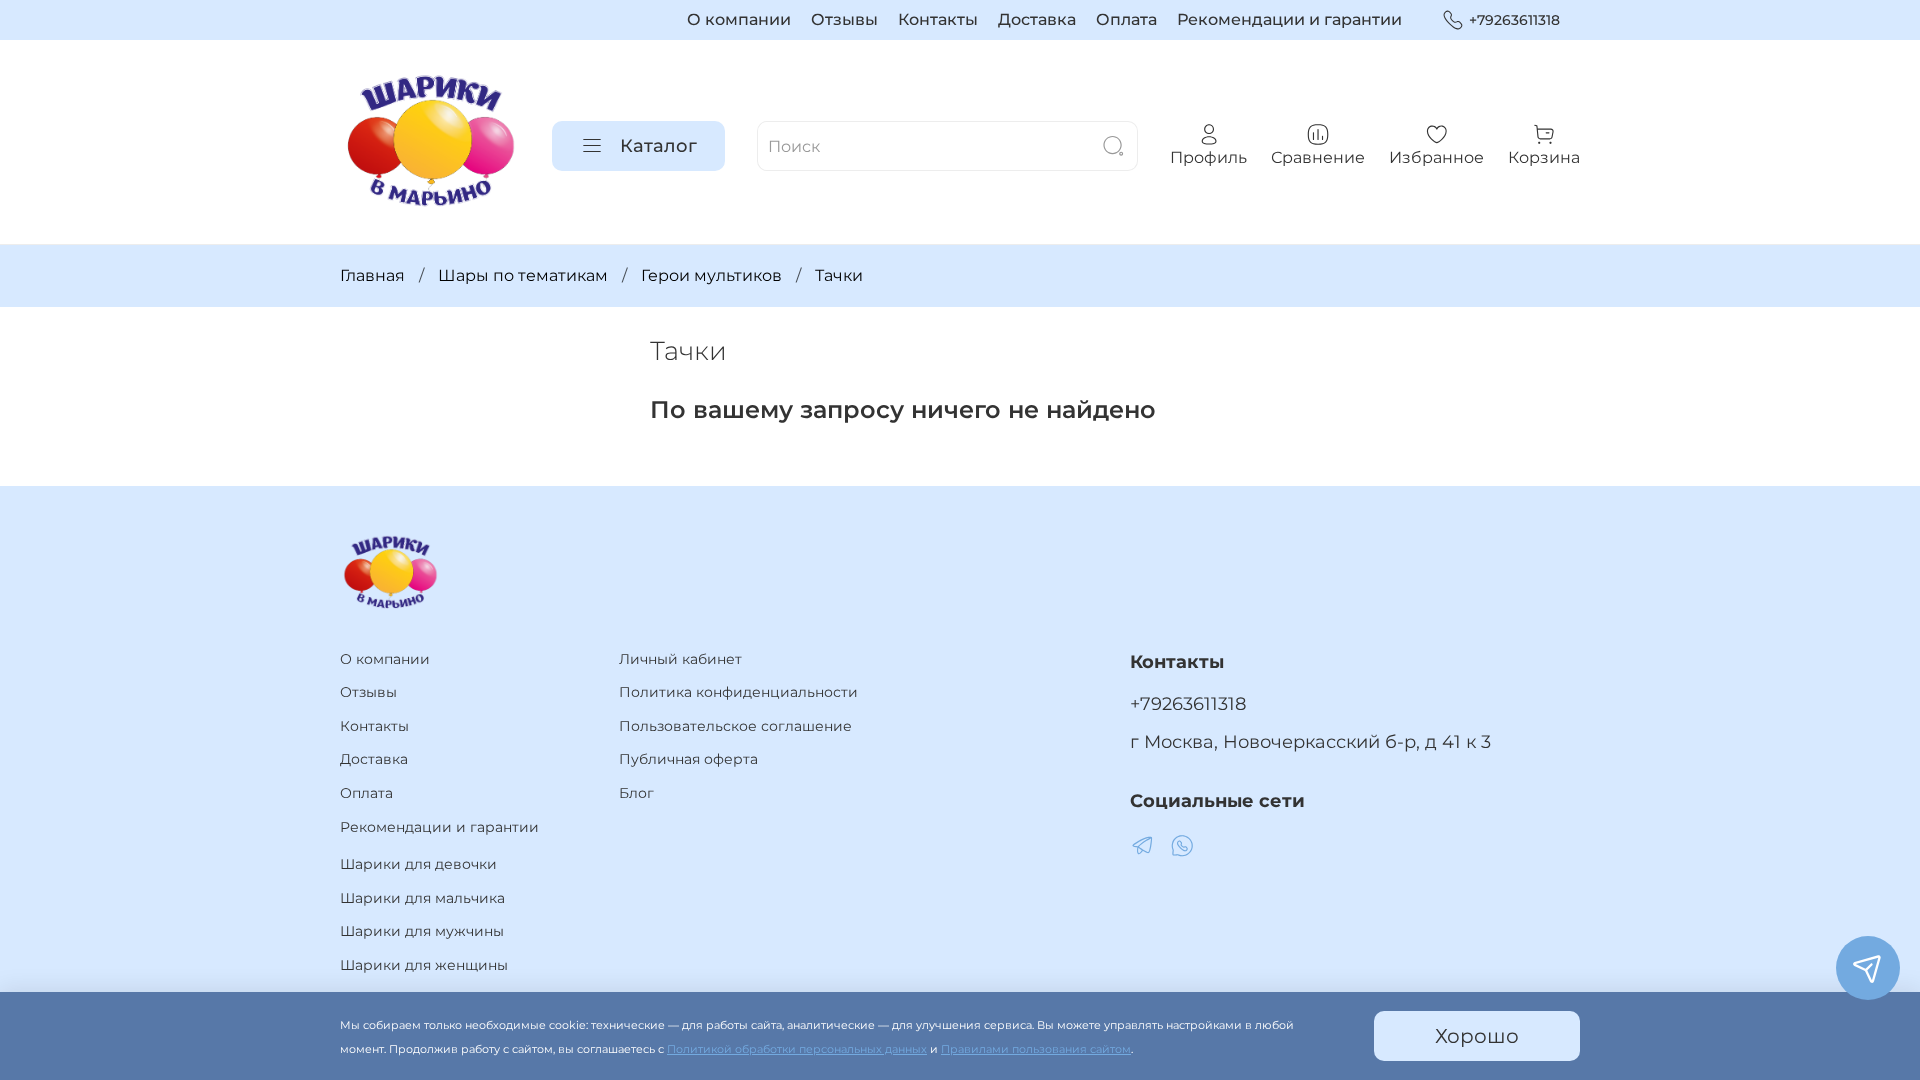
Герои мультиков (711, 275)
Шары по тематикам (523, 275)
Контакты (938, 19)
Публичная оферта (688, 759)
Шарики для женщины (424, 965)
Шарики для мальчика (422, 898)
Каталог (658, 146)
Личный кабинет (680, 659)
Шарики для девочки (418, 864)
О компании (739, 19)
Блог (636, 793)
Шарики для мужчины (422, 931)
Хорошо (1477, 1036)
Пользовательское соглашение (735, 726)
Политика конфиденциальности (738, 692)
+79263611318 (1514, 20)
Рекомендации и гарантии (1289, 19)
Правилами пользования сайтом (1036, 1049)
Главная (372, 275)
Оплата (1126, 19)
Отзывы (844, 19)
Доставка (1037, 19)
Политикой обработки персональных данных (797, 1049)
